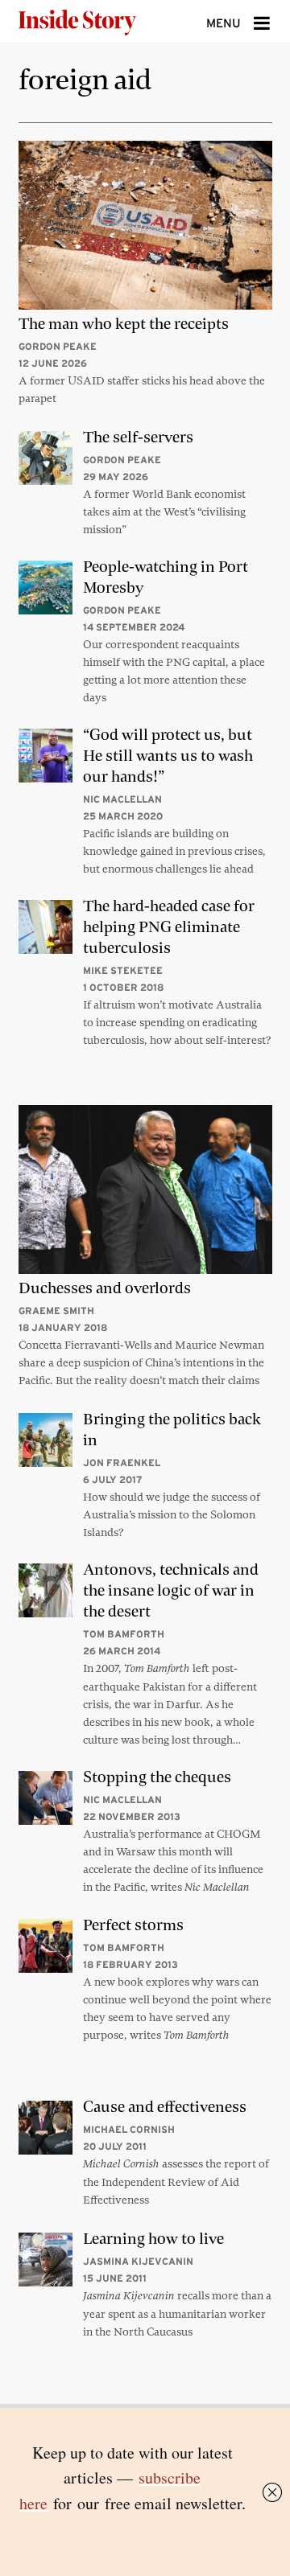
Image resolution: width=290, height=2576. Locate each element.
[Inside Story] (103, 21)
